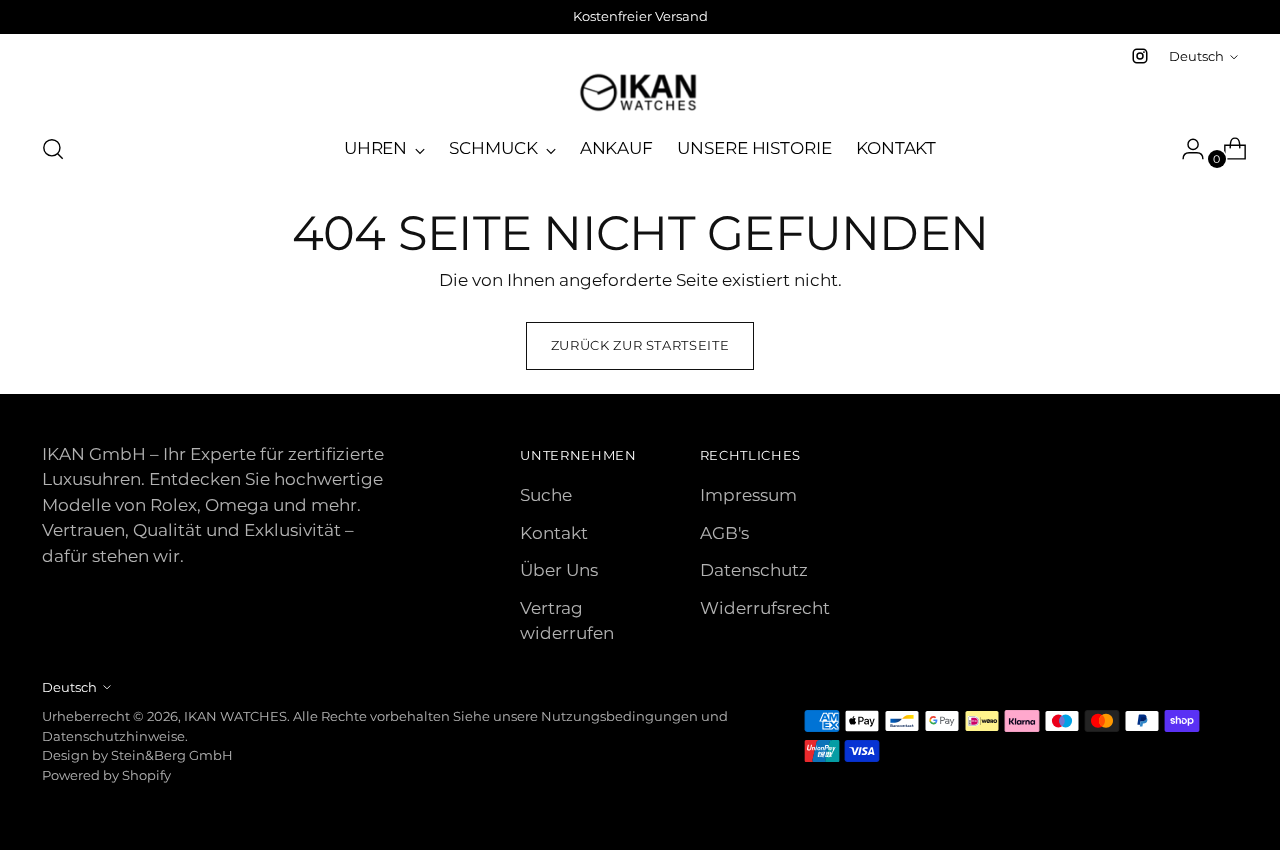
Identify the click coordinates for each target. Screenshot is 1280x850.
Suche (546, 495)
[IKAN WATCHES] (640, 92)
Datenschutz (754, 570)
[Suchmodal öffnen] (53, 149)
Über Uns (559, 570)
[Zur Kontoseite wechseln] (1185, 149)
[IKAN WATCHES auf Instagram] (1140, 56)
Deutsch (1196, 56)
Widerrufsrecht (765, 608)
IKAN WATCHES (235, 716)
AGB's (724, 533)
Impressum (748, 495)
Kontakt (554, 533)
